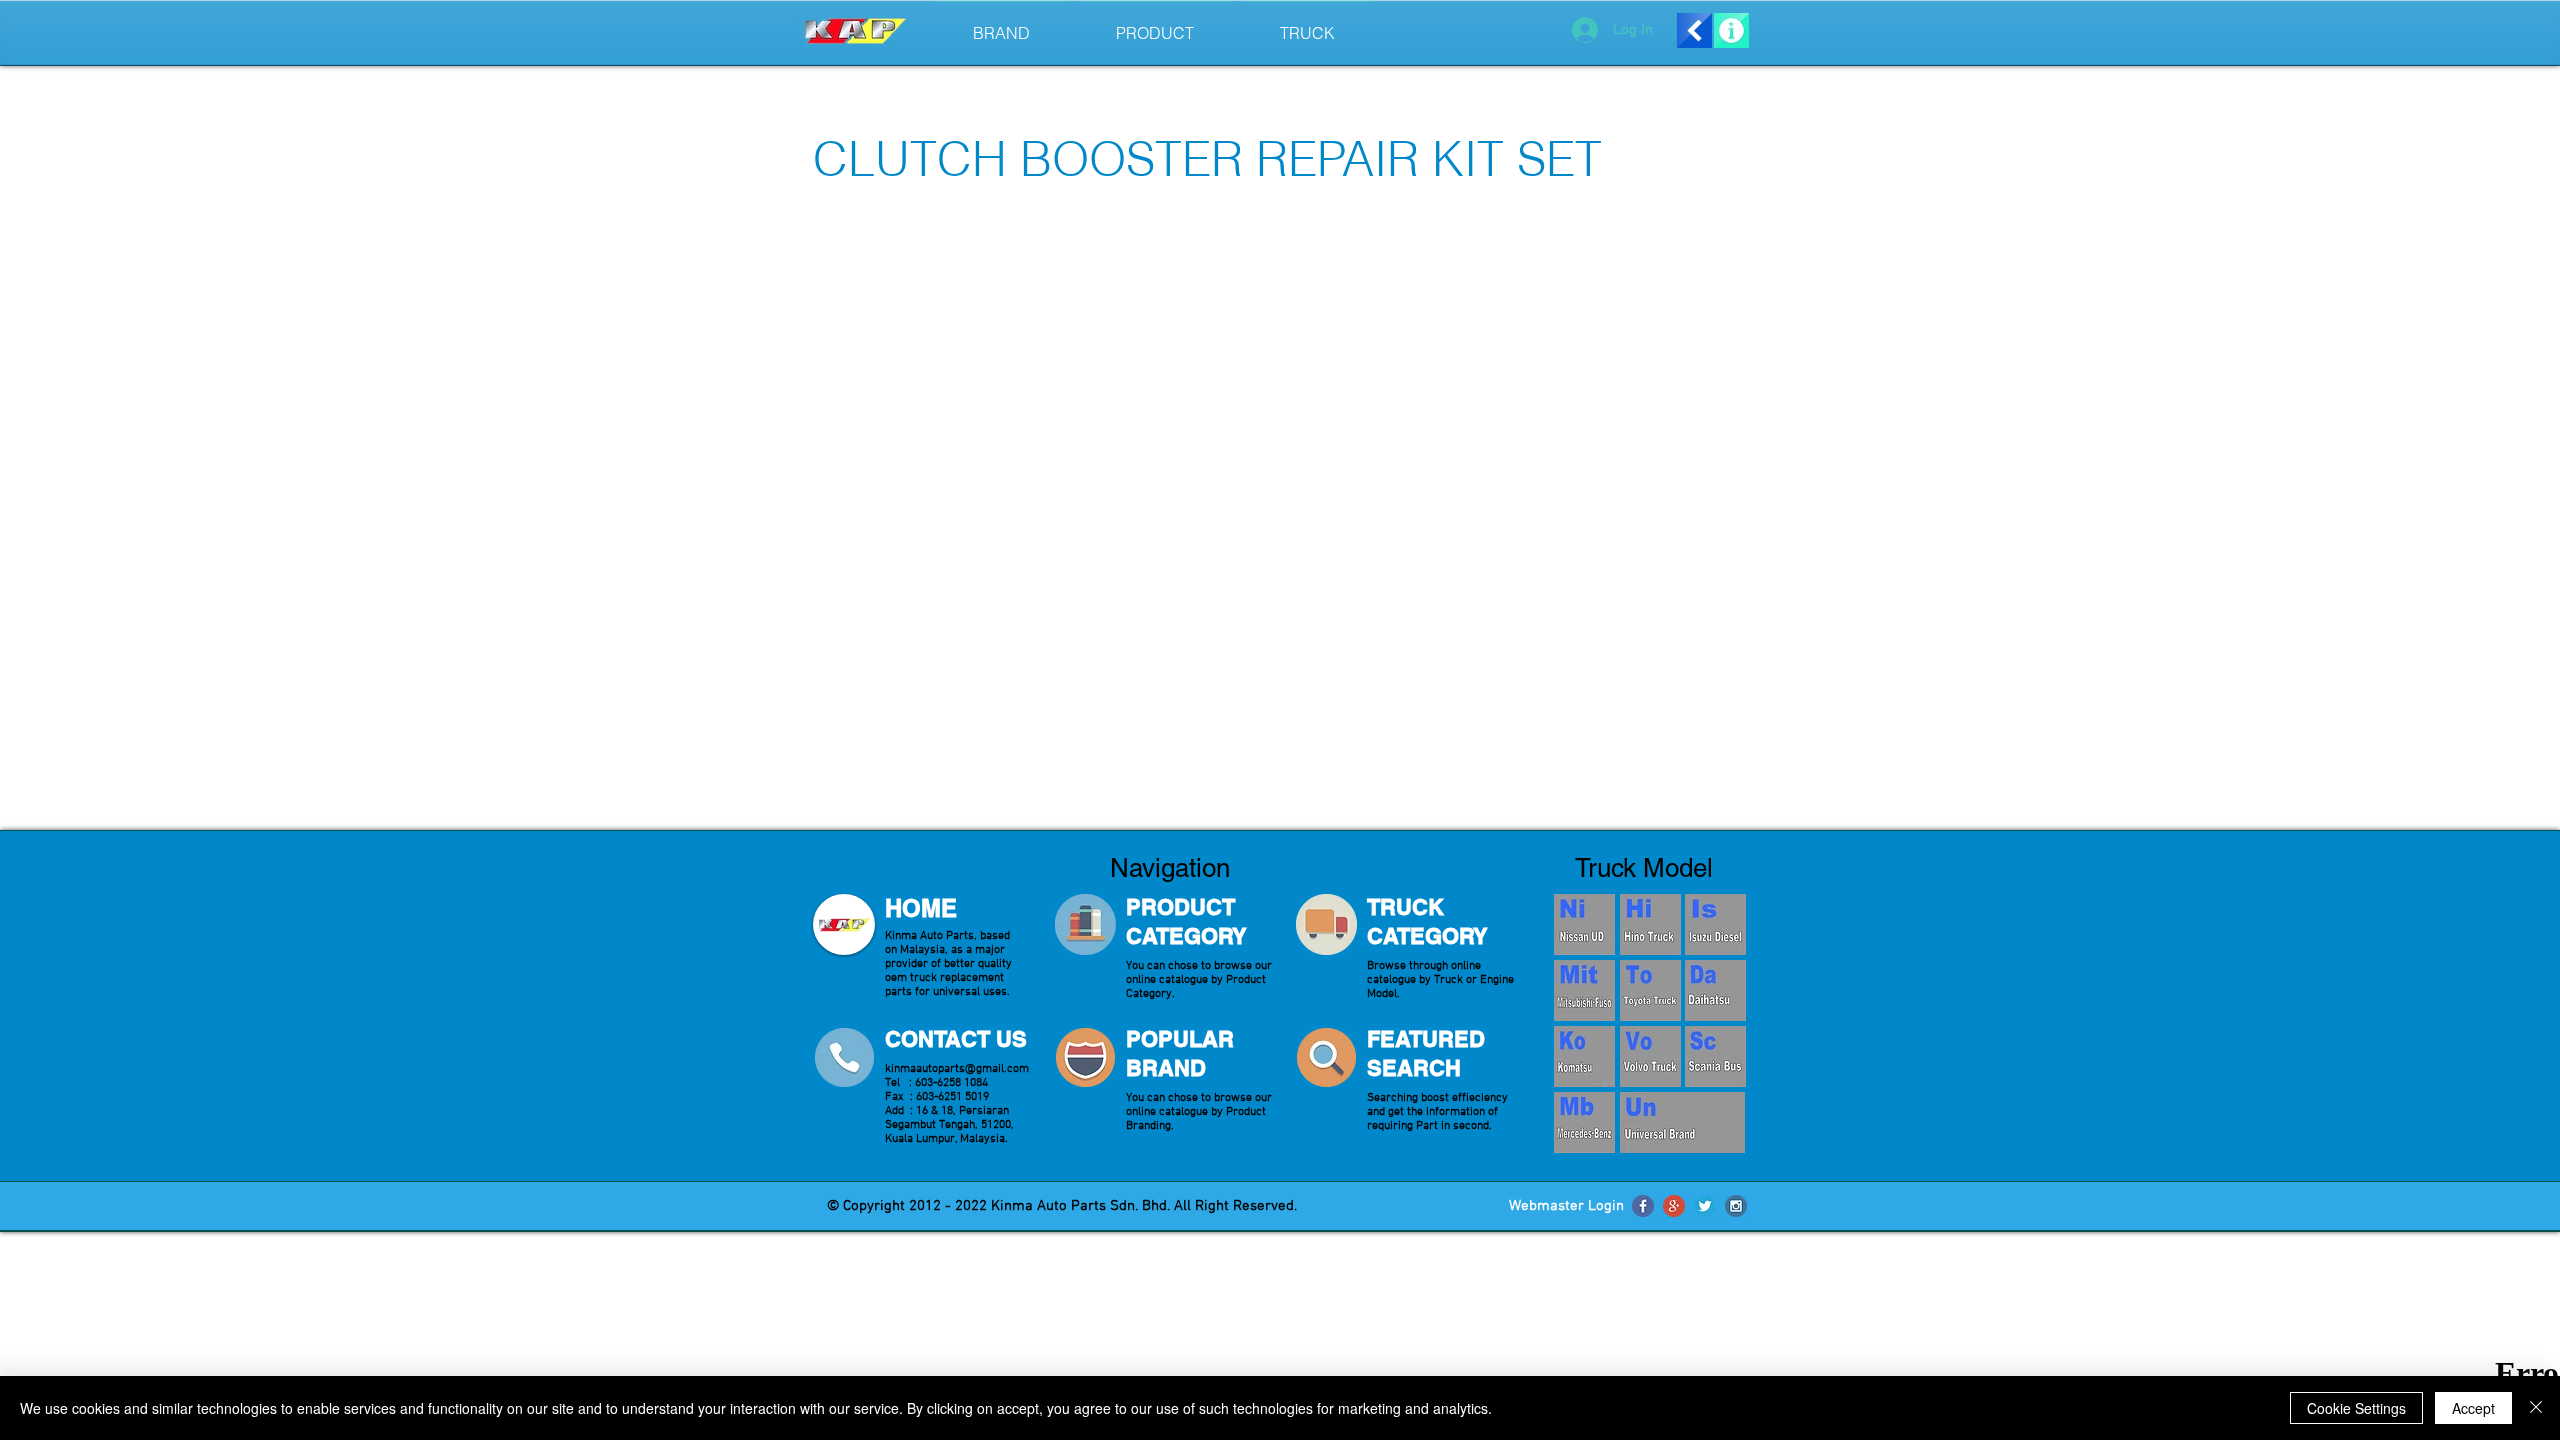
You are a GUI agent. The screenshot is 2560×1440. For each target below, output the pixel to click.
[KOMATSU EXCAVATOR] (1584, 1056)
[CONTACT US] (844, 1057)
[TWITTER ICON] (1705, 1206)
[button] (1307, 24)
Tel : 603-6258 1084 (936, 1083)
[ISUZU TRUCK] (1715, 924)
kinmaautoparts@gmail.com (957, 1069)
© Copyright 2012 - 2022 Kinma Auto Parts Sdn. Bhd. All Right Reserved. (1060, 1206)
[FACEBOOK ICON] (1643, 1206)
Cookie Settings (2356, 1408)
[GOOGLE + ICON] (1674, 1206)
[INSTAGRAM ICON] (1736, 1206)
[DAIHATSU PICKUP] (1715, 990)
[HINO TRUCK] (1650, 924)
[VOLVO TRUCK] (1650, 1056)
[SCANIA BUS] (1715, 1056)
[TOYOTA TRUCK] (1650, 990)
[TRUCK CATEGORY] (1326, 924)
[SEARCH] (1326, 1057)
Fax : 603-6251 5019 (937, 1097)
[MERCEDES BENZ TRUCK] (1584, 1122)
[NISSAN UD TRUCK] (1584, 924)
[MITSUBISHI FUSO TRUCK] (1584, 990)
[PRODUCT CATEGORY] (1085, 924)
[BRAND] (1085, 1057)
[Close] (2536, 1408)
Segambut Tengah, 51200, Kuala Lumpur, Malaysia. (949, 1132)
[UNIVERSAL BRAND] (1682, 1122)
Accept (2473, 1408)
